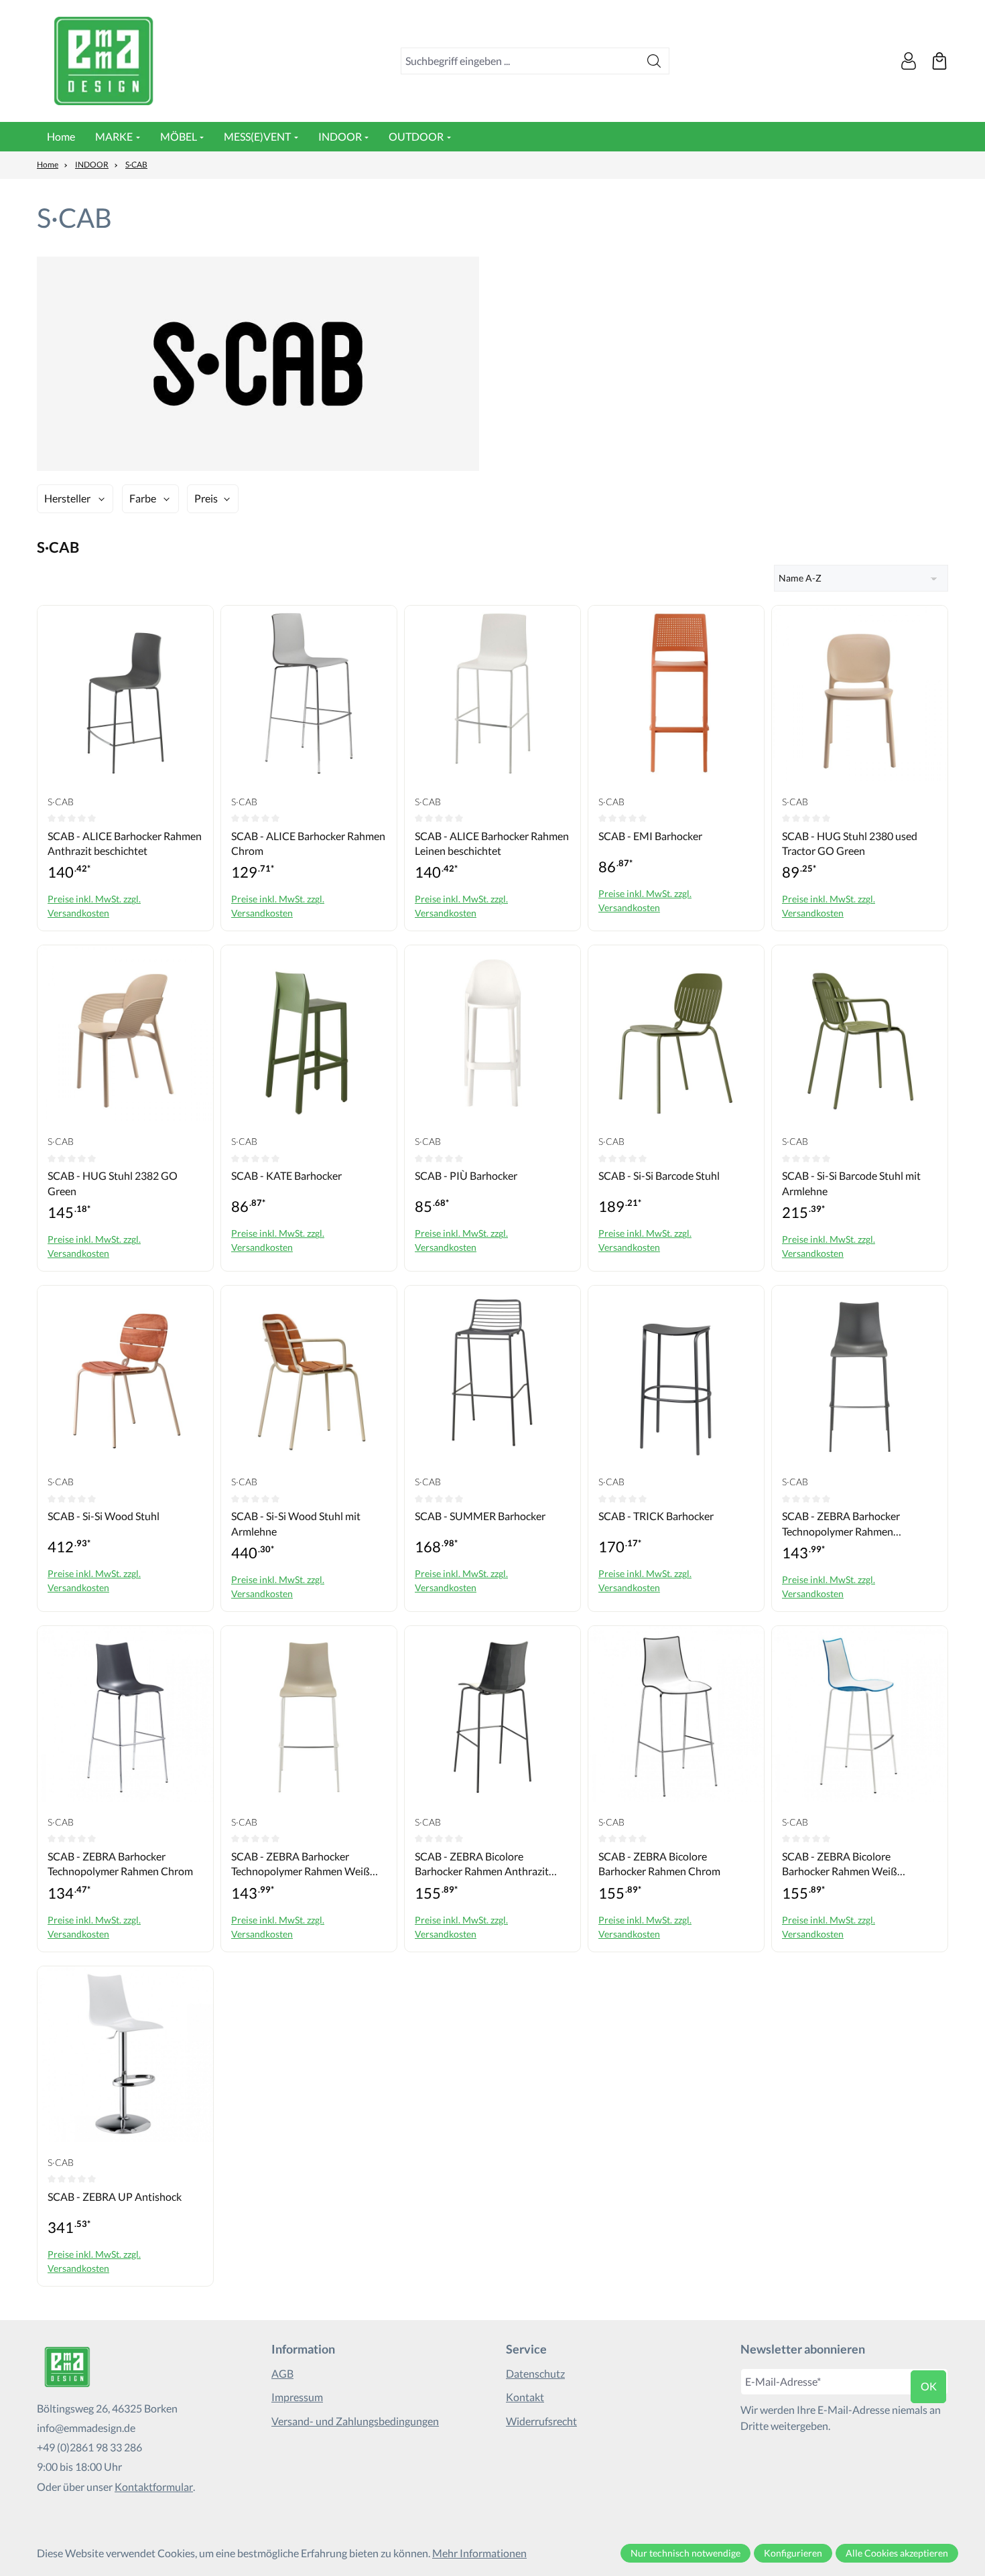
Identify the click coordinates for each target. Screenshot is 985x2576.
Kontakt (525, 2397)
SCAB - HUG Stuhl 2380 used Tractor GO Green (850, 843)
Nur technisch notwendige (685, 2553)
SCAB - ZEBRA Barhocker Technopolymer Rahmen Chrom (120, 1863)
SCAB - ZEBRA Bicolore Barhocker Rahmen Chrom (659, 1863)
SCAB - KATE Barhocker (286, 1175)
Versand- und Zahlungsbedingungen (355, 2421)
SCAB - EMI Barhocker (650, 836)
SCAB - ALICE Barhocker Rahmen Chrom (308, 843)
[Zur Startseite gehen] (104, 61)
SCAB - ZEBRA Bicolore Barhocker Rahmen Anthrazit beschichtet (482, 1865)
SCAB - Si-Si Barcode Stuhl (659, 1175)
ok (929, 2386)
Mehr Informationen (479, 2553)
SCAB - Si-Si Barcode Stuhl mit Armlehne (851, 1183)
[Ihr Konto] (909, 61)
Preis (206, 498)
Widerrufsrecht (541, 2421)
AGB (282, 2373)
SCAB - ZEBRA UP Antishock (115, 2196)
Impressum (297, 2397)
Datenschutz (535, 2373)
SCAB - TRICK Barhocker (656, 1516)
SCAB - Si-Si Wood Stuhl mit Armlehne (296, 1523)
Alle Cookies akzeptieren (897, 2553)
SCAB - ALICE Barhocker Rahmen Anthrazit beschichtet (125, 843)
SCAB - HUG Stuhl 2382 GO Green (113, 1183)
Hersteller (67, 498)
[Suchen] (654, 61)
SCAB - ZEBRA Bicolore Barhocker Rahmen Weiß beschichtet (840, 1865)
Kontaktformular (154, 2487)
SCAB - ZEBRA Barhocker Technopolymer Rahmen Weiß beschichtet (301, 1865)
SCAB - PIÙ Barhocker (466, 1175)
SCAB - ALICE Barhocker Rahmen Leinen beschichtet (492, 843)
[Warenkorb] (939, 61)
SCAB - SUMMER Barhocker (480, 1516)
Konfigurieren (793, 2553)
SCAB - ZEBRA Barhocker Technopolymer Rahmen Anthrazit (841, 1524)
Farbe (143, 498)
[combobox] (520, 61)
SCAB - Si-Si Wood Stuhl (104, 1516)
